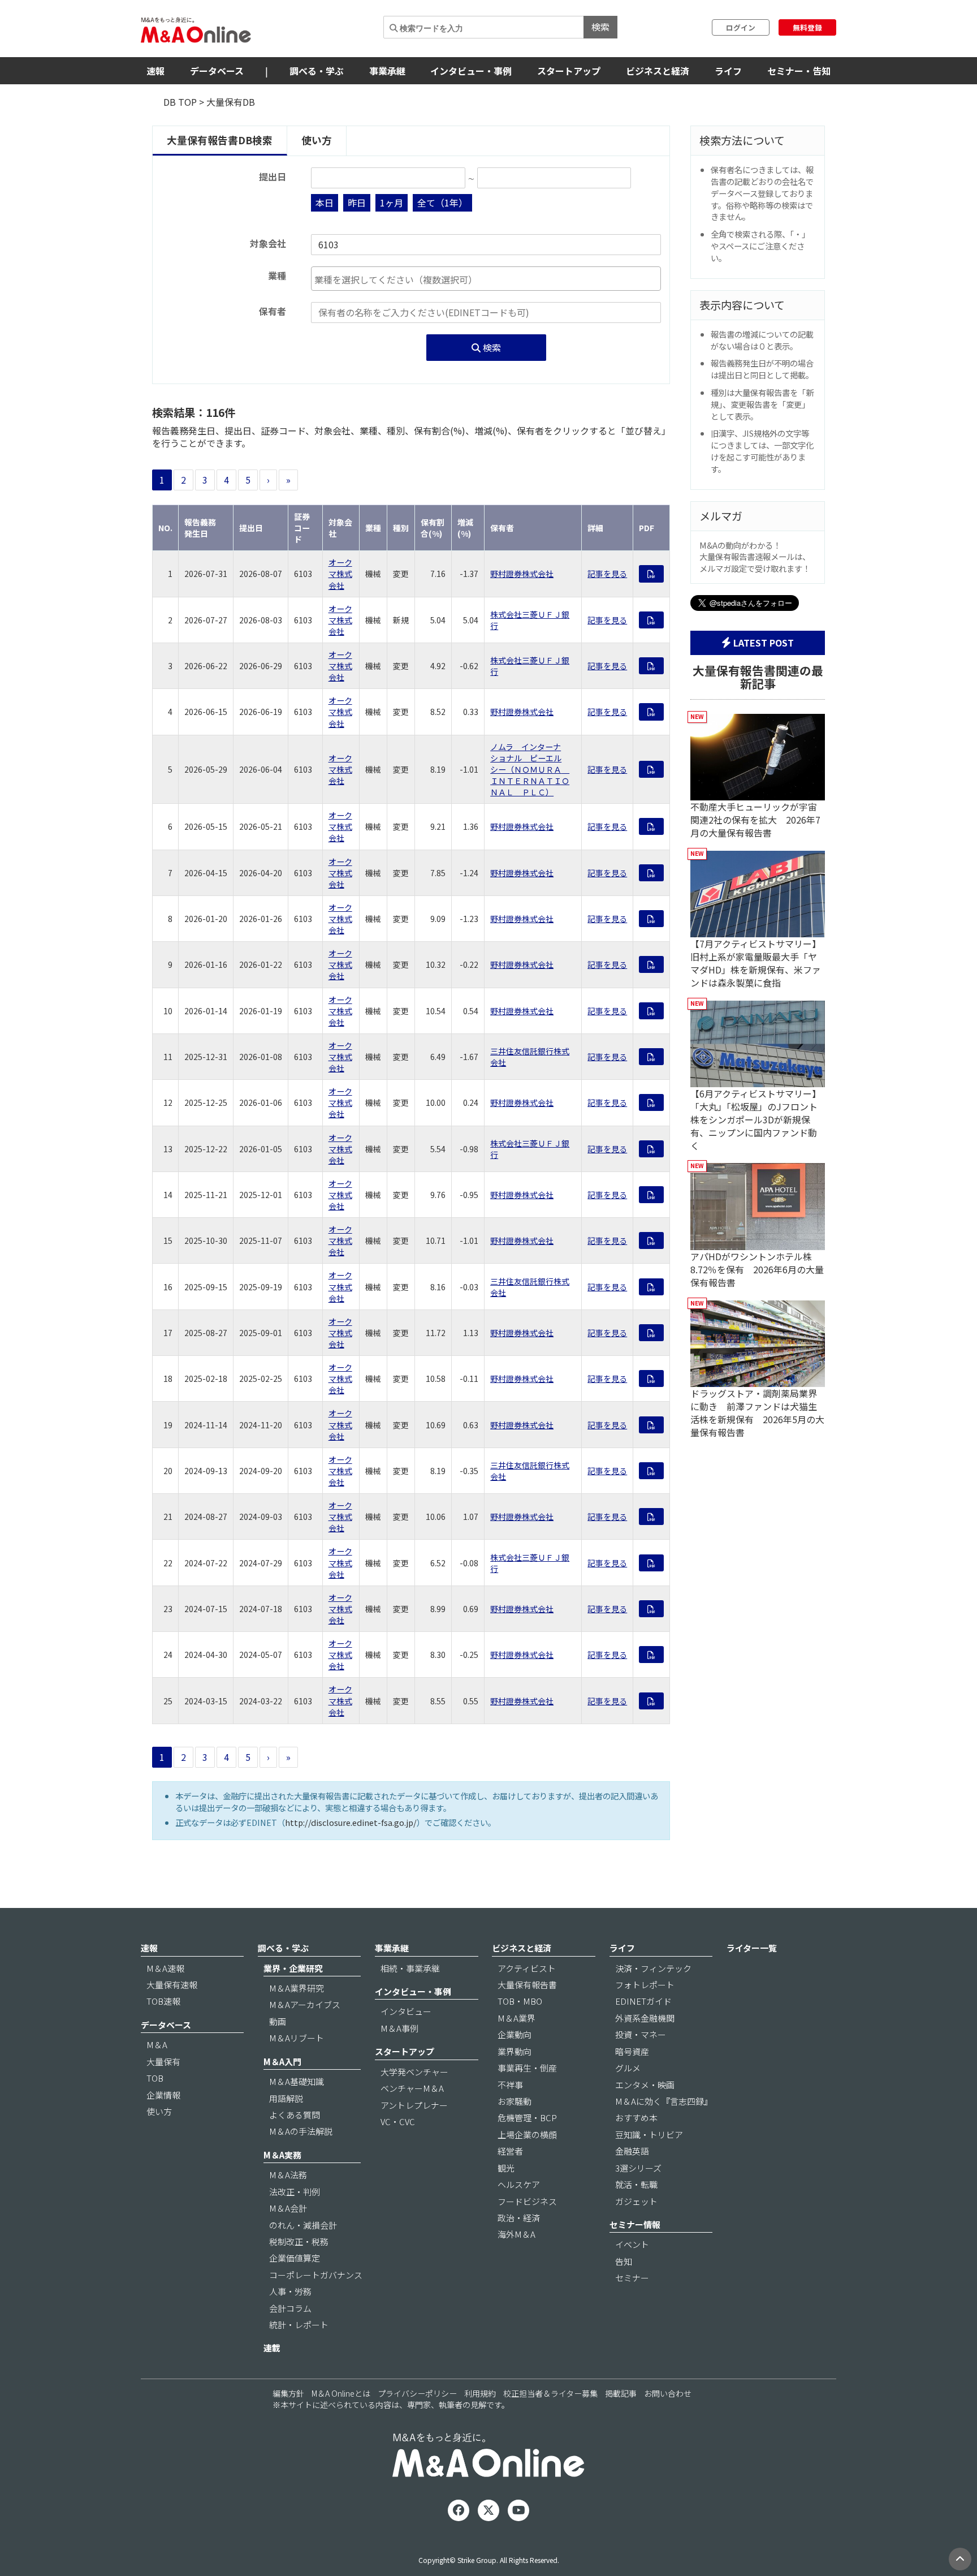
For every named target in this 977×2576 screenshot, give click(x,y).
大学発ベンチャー (414, 2072)
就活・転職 (636, 2184)
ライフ (728, 71)
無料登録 (807, 27)
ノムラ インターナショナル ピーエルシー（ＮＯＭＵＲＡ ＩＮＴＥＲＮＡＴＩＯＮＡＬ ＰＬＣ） (530, 769)
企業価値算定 (295, 2258)
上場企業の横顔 (527, 2135)
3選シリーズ (638, 2168)
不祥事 (510, 2085)
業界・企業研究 (293, 1968)
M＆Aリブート (297, 2038)
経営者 (510, 2151)
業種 (277, 276)
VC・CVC (398, 2121)
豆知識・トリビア (649, 2135)
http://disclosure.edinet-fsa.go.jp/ (351, 1822)
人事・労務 (290, 2291)
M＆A (157, 2045)
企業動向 (515, 2034)
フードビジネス (527, 2201)
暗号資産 (632, 2051)
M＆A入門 (282, 2062)
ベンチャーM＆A (412, 2088)
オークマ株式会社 (340, 574)
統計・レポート (299, 2325)
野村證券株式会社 (522, 574)
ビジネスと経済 (658, 71)
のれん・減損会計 (303, 2225)
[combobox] (486, 279)
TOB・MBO (520, 2001)
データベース (217, 71)
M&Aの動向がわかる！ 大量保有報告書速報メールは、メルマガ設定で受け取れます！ (755, 557)
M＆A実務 (282, 2155)
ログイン (741, 27)
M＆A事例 (399, 2028)
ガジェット (636, 2201)
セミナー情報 (635, 2224)
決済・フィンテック (653, 1968)
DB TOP (180, 102)
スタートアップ (569, 71)
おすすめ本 (636, 2118)
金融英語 (632, 2151)
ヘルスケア (519, 2184)
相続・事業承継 (410, 1968)
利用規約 (480, 2393)
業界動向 (515, 2051)
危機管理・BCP (527, 2118)
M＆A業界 (516, 2018)
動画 (278, 2021)
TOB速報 (163, 2001)
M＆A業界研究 (297, 1988)
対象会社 (268, 244)
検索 (600, 27)
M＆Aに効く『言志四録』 (664, 2101)
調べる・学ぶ (317, 71)
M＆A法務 (288, 2175)
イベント (632, 2244)
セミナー (632, 2278)
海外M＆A (516, 2234)
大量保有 (163, 2062)
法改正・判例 (295, 2192)
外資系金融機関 (645, 2018)
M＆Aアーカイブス (305, 2004)
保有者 (273, 311)
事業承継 (387, 71)
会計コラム (290, 2308)
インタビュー (406, 2011)
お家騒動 (515, 2101)
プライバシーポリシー (417, 2393)
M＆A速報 (165, 1968)
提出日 (273, 177)
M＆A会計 (288, 2208)
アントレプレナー (414, 2105)
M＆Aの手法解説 (301, 2131)
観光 (506, 2168)
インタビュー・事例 (471, 71)
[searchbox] (486, 280)
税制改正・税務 (299, 2241)
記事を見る (607, 574)
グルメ (628, 2068)
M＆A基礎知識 (297, 2081)
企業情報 (163, 2095)
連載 (272, 2348)
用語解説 (286, 2098)
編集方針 (288, 2393)
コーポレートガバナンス (316, 2275)
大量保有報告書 (527, 1985)
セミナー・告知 (799, 71)
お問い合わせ (668, 2393)
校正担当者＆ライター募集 (550, 2393)
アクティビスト (527, 1968)
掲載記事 (621, 2393)
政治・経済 (519, 2218)
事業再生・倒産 (527, 2068)
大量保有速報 (172, 1985)
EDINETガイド (643, 2001)
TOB (155, 2078)
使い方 (317, 140)
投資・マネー (641, 2034)
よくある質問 (295, 2115)
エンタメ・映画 (645, 2085)
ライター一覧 (752, 1948)
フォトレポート (645, 1985)
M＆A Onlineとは (341, 2393)
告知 (624, 2261)
